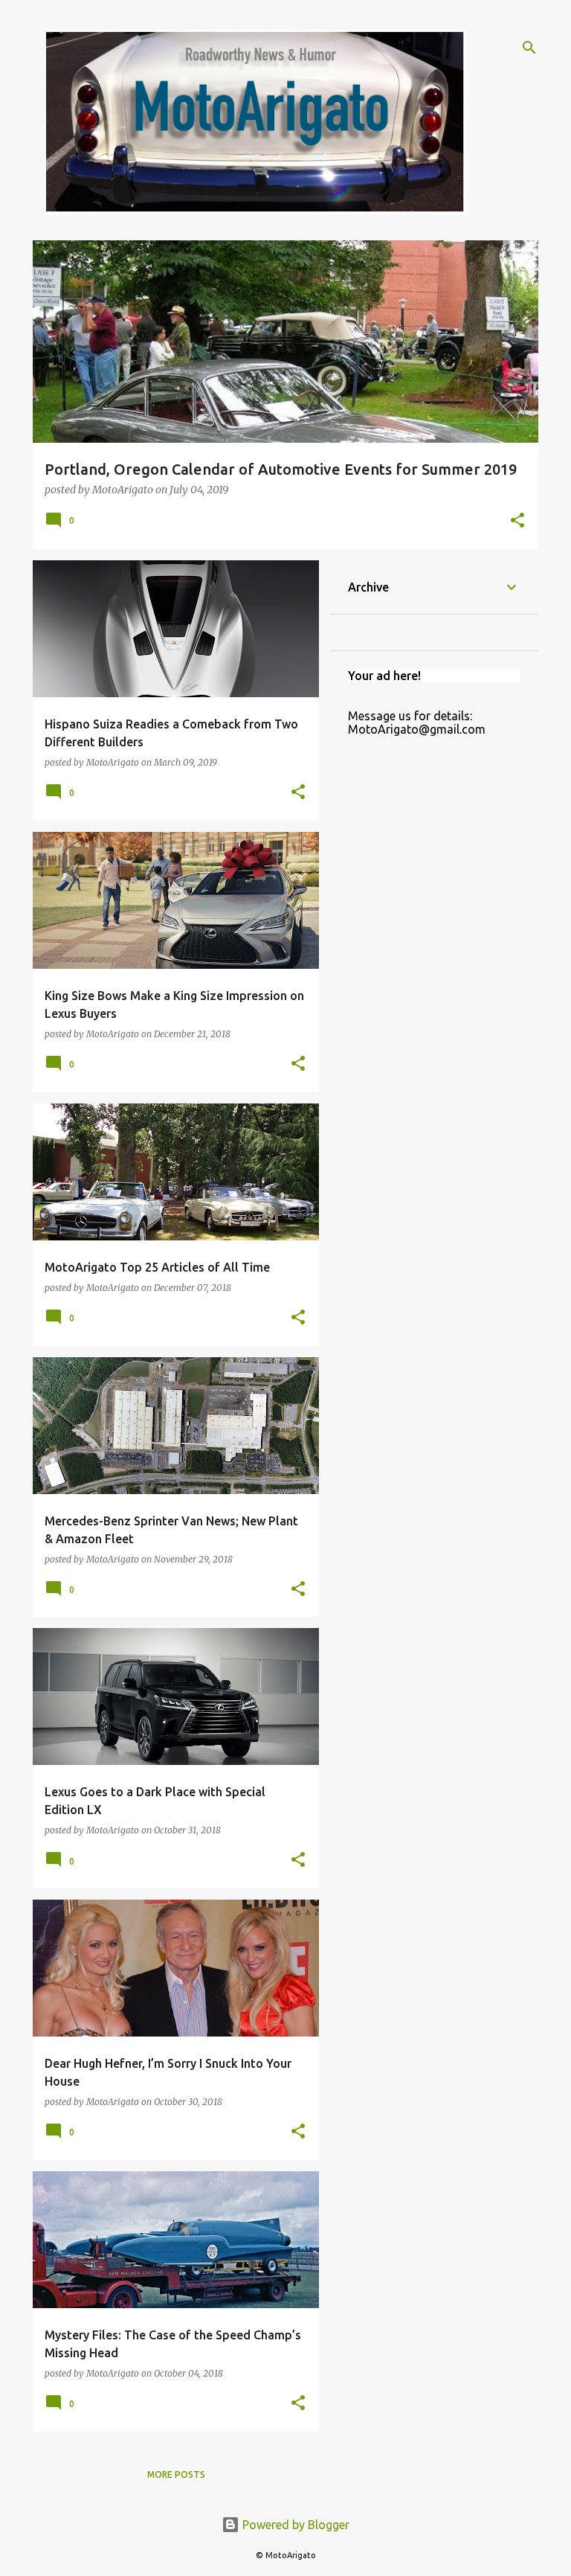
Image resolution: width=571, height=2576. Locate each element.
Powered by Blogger (294, 2525)
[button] (517, 521)
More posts (176, 2474)
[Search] (529, 48)
